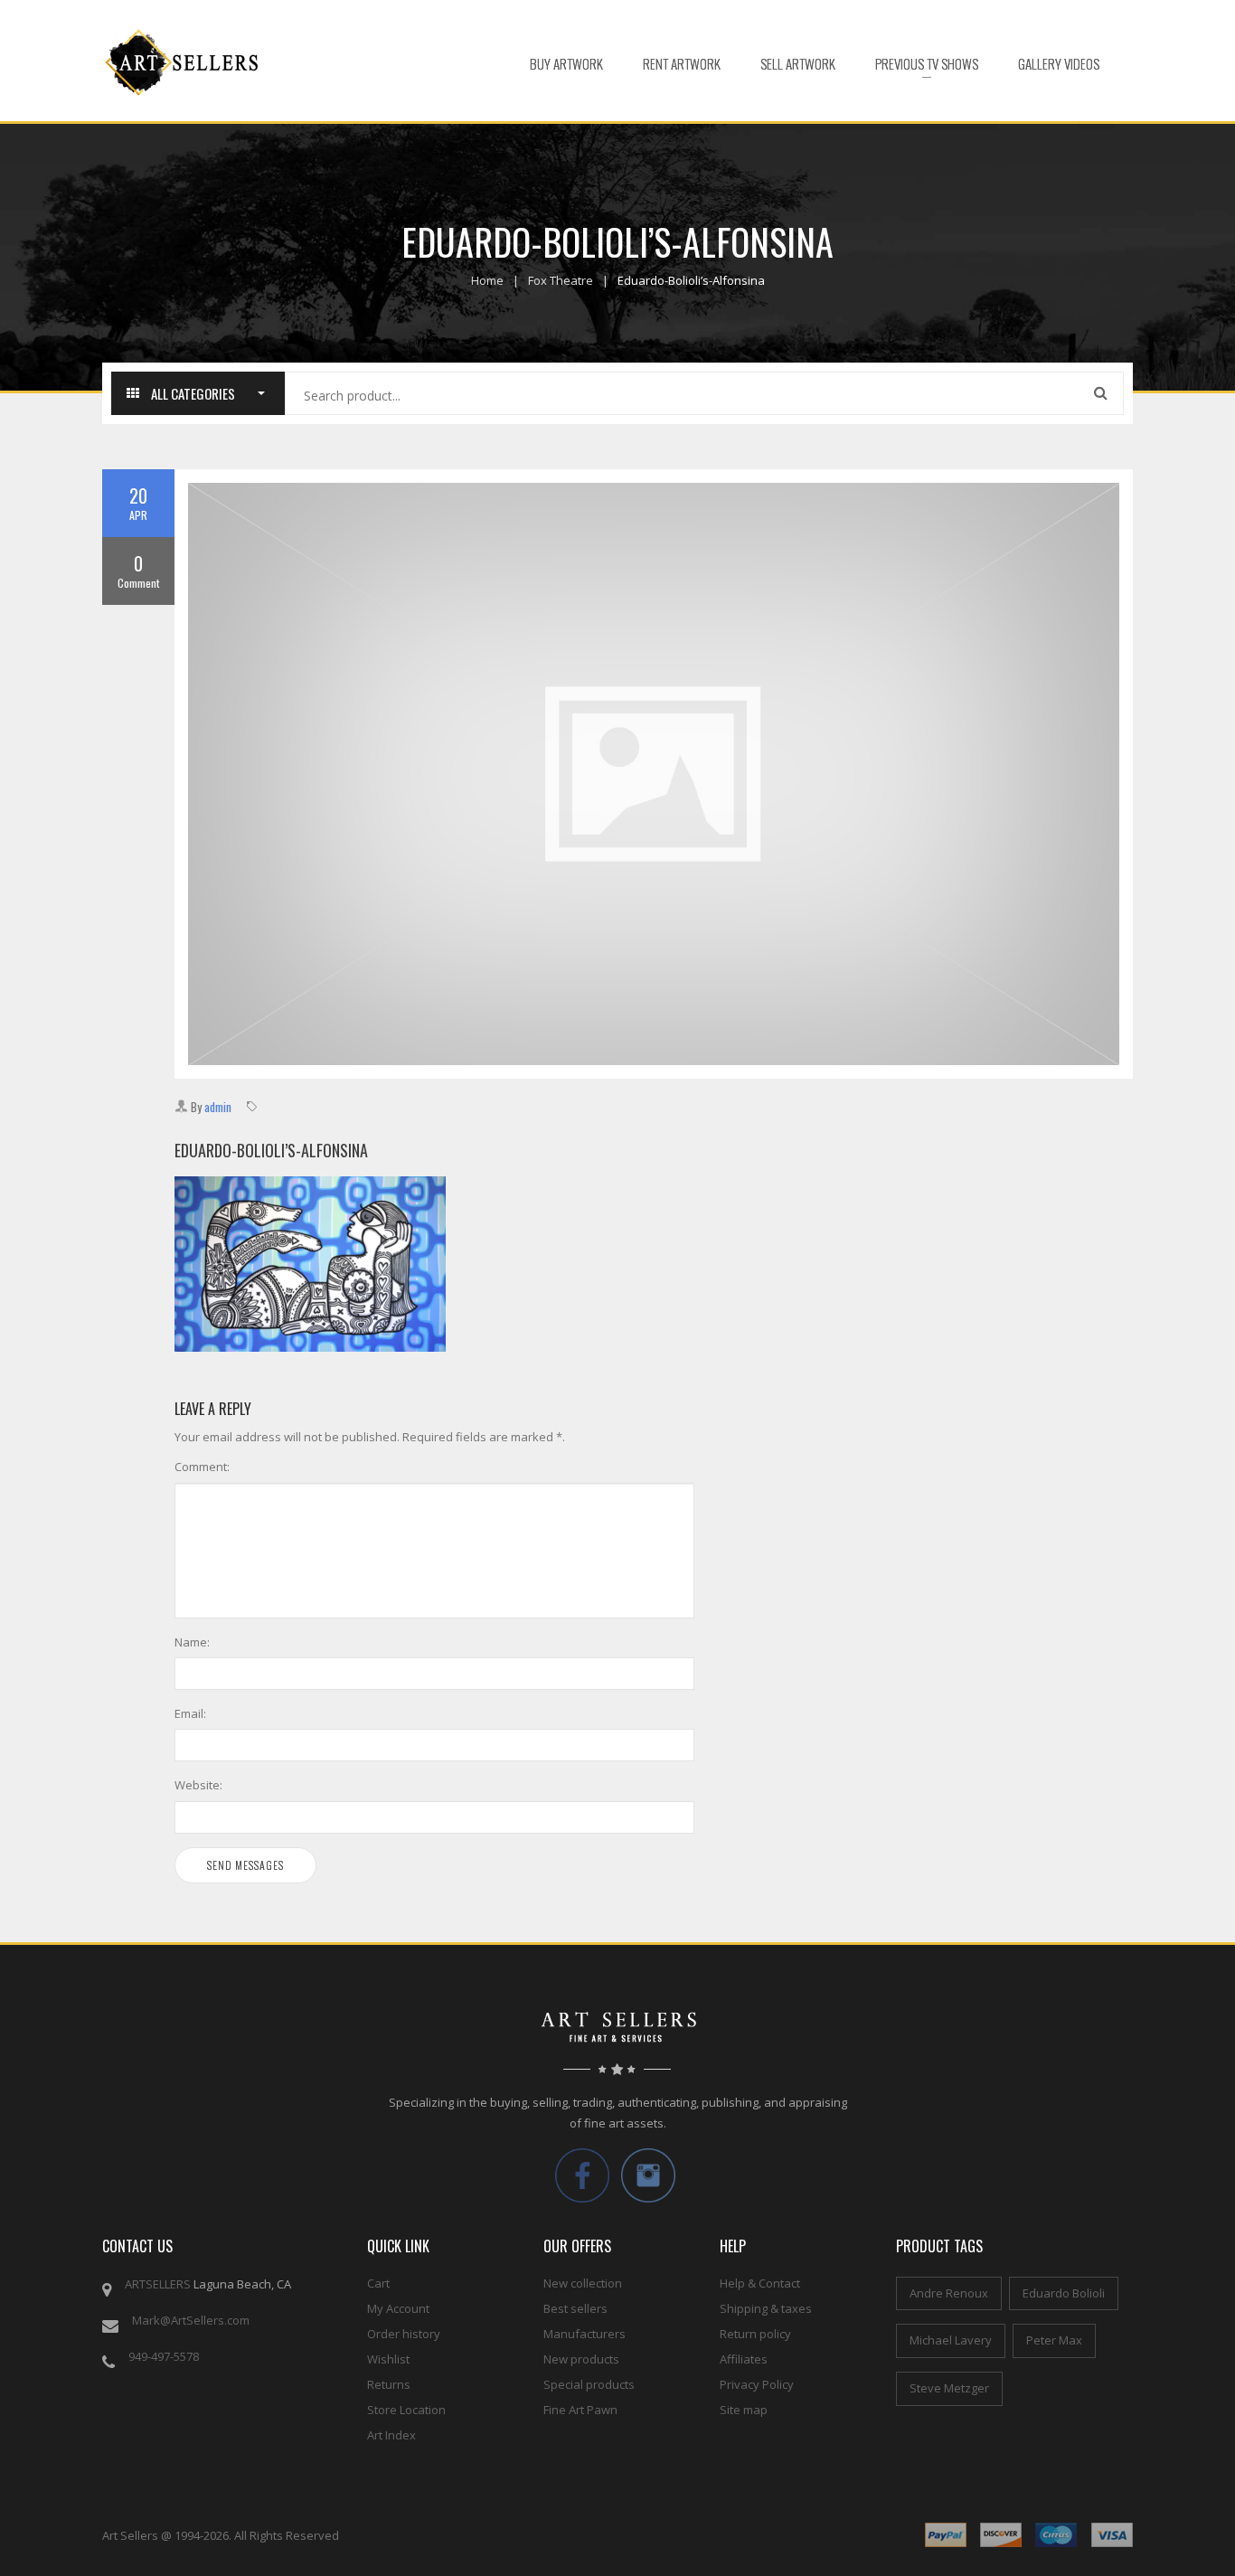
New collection (583, 2283)
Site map (744, 2410)
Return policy (755, 2334)
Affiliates (744, 2359)
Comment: (202, 1467)
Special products (589, 2384)
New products (581, 2359)
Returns (389, 2384)
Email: (190, 1713)
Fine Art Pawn (580, 2410)
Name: (192, 1642)
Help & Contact (760, 2283)
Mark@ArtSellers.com (191, 2320)
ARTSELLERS (158, 2284)
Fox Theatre (561, 280)
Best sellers (575, 2308)
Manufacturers (585, 2334)
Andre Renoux (949, 2293)
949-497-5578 (164, 2356)
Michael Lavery (951, 2340)
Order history (404, 2334)
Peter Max (1054, 2340)
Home (487, 280)
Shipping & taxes (766, 2308)
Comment (138, 571)
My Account (398, 2308)
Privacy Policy (757, 2384)
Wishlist (388, 2359)
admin (218, 1107)
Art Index (391, 2435)
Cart (378, 2283)
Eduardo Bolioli (1064, 2293)
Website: (198, 1785)
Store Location (406, 2410)
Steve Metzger (949, 2388)
